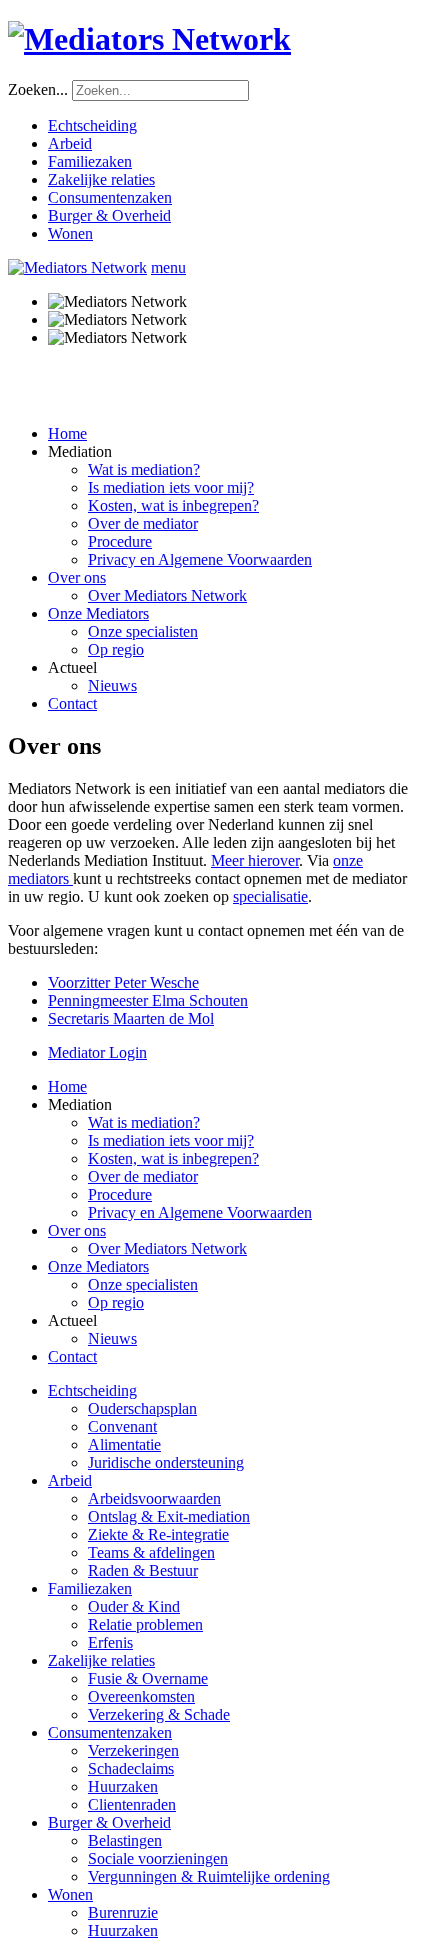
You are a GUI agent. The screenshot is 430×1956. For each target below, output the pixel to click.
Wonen (70, 233)
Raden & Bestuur (143, 1570)
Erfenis (110, 1642)
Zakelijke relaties (101, 179)
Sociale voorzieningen (158, 1858)
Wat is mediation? (144, 469)
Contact (72, 703)
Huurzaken (123, 1786)
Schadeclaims (131, 1768)
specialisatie (270, 896)
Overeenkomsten (141, 1696)
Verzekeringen (133, 1750)
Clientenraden (132, 1804)
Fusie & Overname (148, 1678)
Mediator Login (97, 1052)
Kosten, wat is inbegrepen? (173, 505)
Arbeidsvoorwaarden (154, 1498)
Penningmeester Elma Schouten (148, 1000)
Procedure (120, 541)
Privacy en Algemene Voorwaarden (200, 559)
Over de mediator (143, 523)
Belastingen (125, 1840)
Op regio (116, 649)
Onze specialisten (143, 631)
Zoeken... (38, 89)
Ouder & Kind (134, 1606)
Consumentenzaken (110, 197)
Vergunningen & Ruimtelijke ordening (209, 1876)
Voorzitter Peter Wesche (123, 982)
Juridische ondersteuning (166, 1462)
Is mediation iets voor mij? (171, 487)
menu (168, 267)
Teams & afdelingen (151, 1552)
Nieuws (112, 685)
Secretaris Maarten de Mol (131, 1018)
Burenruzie (123, 1912)
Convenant (122, 1426)
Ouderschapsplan (142, 1408)
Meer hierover (255, 860)
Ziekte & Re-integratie (158, 1534)
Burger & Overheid (109, 215)
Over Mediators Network (167, 595)
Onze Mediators (98, 613)
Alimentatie (124, 1444)
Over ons (77, 577)
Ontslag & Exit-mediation (169, 1516)
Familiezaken (90, 161)
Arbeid (70, 143)
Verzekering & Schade (159, 1714)
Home (67, 433)
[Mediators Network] (215, 39)
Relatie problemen (145, 1624)
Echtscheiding (92, 125)
